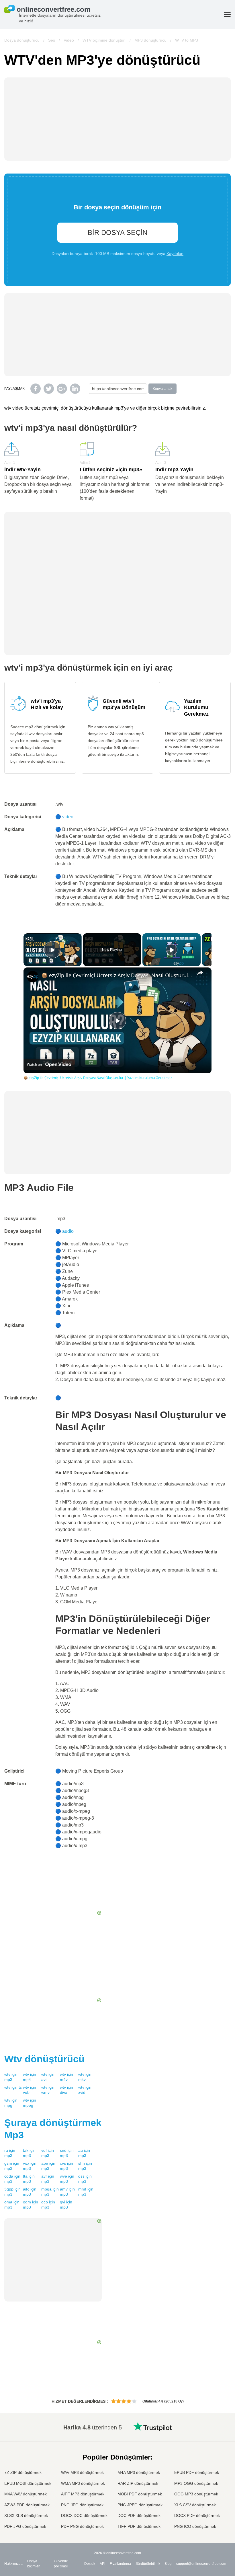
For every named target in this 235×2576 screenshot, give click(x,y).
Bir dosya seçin (117, 232)
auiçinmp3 (84, 2153)
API (102, 2564)
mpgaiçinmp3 (50, 2192)
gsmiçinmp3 (12, 2166)
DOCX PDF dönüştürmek (197, 2515)
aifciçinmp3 (30, 2192)
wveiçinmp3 (67, 2179)
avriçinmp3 (48, 2179)
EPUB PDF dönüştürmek (197, 2472)
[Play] (172, 950)
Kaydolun (175, 254)
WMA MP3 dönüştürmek (83, 2483)
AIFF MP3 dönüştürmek (83, 2494)
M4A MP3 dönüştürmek (139, 2472)
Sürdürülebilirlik (148, 2564)
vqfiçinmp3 (48, 2153)
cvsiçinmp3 (66, 2166)
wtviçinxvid (85, 2090)
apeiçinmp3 (48, 2166)
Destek (90, 2564)
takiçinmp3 (29, 2153)
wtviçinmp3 (11, 2077)
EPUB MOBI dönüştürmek (28, 2483)
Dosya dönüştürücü (22, 40)
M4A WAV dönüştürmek (26, 2494)
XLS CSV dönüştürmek (195, 2505)
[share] (200, 973)
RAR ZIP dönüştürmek (138, 2483)
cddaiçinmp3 (12, 2179)
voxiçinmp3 (30, 2166)
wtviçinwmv (48, 2090)
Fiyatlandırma (120, 2564)
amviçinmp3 (67, 2192)
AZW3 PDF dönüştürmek (27, 2505)
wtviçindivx (66, 2090)
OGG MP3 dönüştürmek (196, 2494)
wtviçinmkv (85, 2077)
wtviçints (13, 2087)
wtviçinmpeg (30, 2103)
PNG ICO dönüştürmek (195, 2526)
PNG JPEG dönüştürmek (140, 2505)
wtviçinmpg (11, 2103)
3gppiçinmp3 (12, 2192)
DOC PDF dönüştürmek (139, 2515)
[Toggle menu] (227, 14)
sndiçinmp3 (67, 2153)
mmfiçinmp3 (86, 2192)
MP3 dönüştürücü (150, 40)
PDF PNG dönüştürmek (82, 2526)
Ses (52, 40)
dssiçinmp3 (85, 2179)
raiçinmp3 (10, 2153)
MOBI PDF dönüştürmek (140, 2494)
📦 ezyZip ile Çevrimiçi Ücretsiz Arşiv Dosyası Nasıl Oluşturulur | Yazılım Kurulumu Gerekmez (117, 975)
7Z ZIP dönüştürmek (23, 2472)
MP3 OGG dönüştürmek (196, 2483)
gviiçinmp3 (66, 2205)
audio (68, 1231)
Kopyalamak (162, 389)
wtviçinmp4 (30, 2077)
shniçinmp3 (85, 2166)
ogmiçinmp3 (31, 2205)
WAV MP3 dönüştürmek (82, 2472)
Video (69, 40)
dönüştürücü (44, 2059)
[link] (33, 977)
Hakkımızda (13, 2564)
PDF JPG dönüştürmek (25, 2526)
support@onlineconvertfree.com (201, 2564)
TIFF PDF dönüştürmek (139, 2526)
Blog (168, 2564)
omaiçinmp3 (12, 2205)
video (68, 817)
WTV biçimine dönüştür (104, 40)
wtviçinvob (30, 2090)
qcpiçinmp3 (48, 2205)
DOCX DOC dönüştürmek (84, 2515)
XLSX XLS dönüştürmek (26, 2515)
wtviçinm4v (66, 2077)
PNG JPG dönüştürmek (82, 2505)
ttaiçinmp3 (29, 2179)
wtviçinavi (48, 2077)
